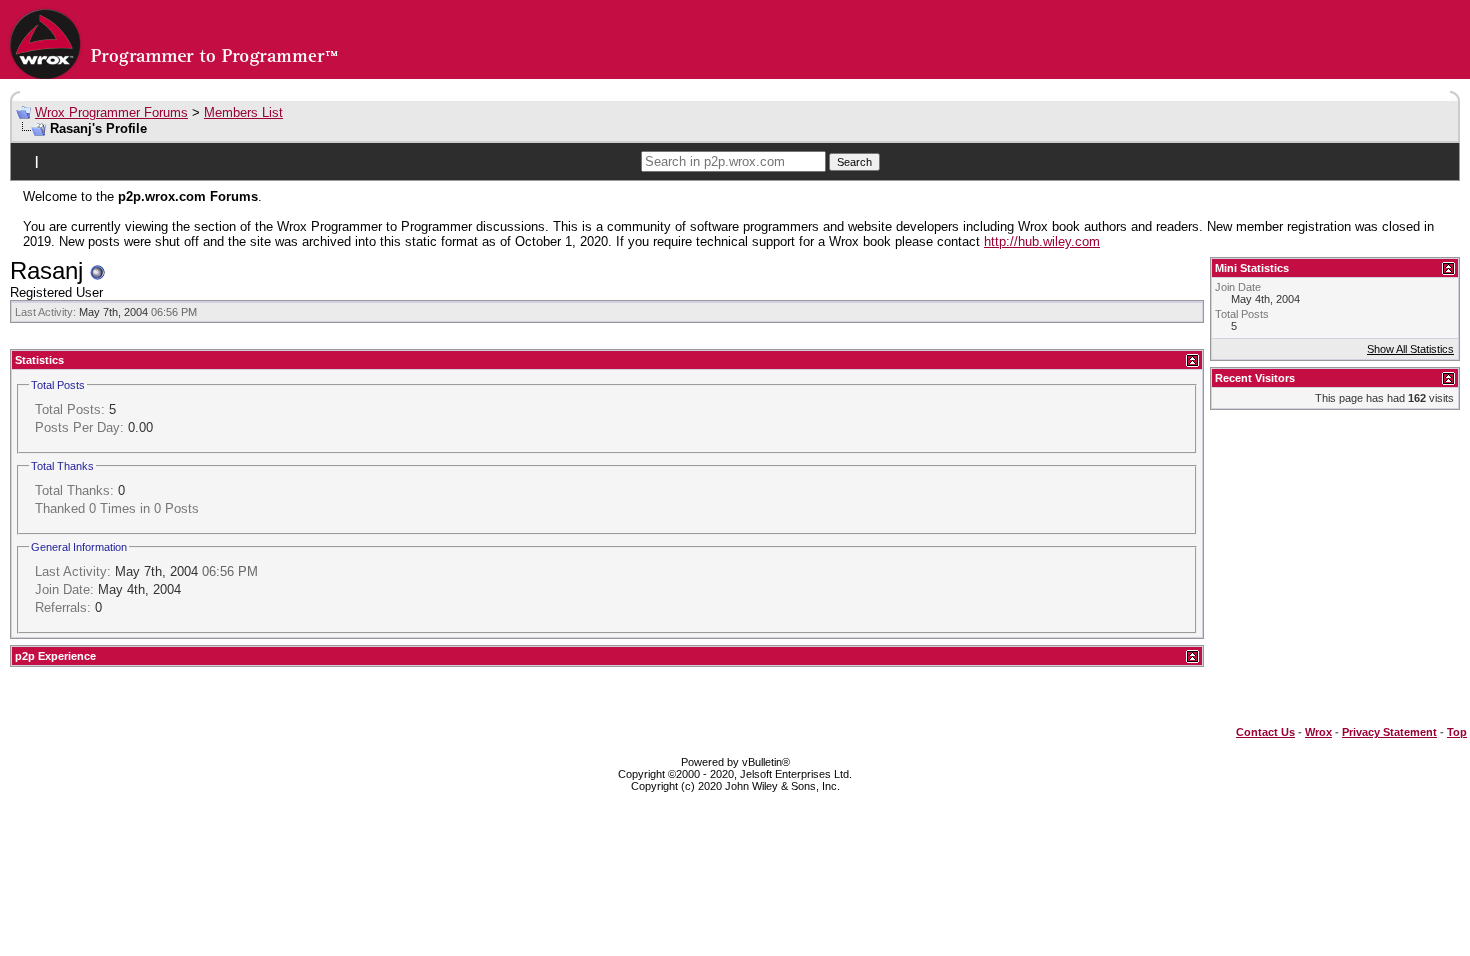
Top (1457, 732)
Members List (243, 112)
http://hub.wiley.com (1042, 241)
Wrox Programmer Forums (111, 112)
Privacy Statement (1389, 732)
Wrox (1318, 732)
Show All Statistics (1410, 349)
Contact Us (1265, 732)
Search (854, 162)
